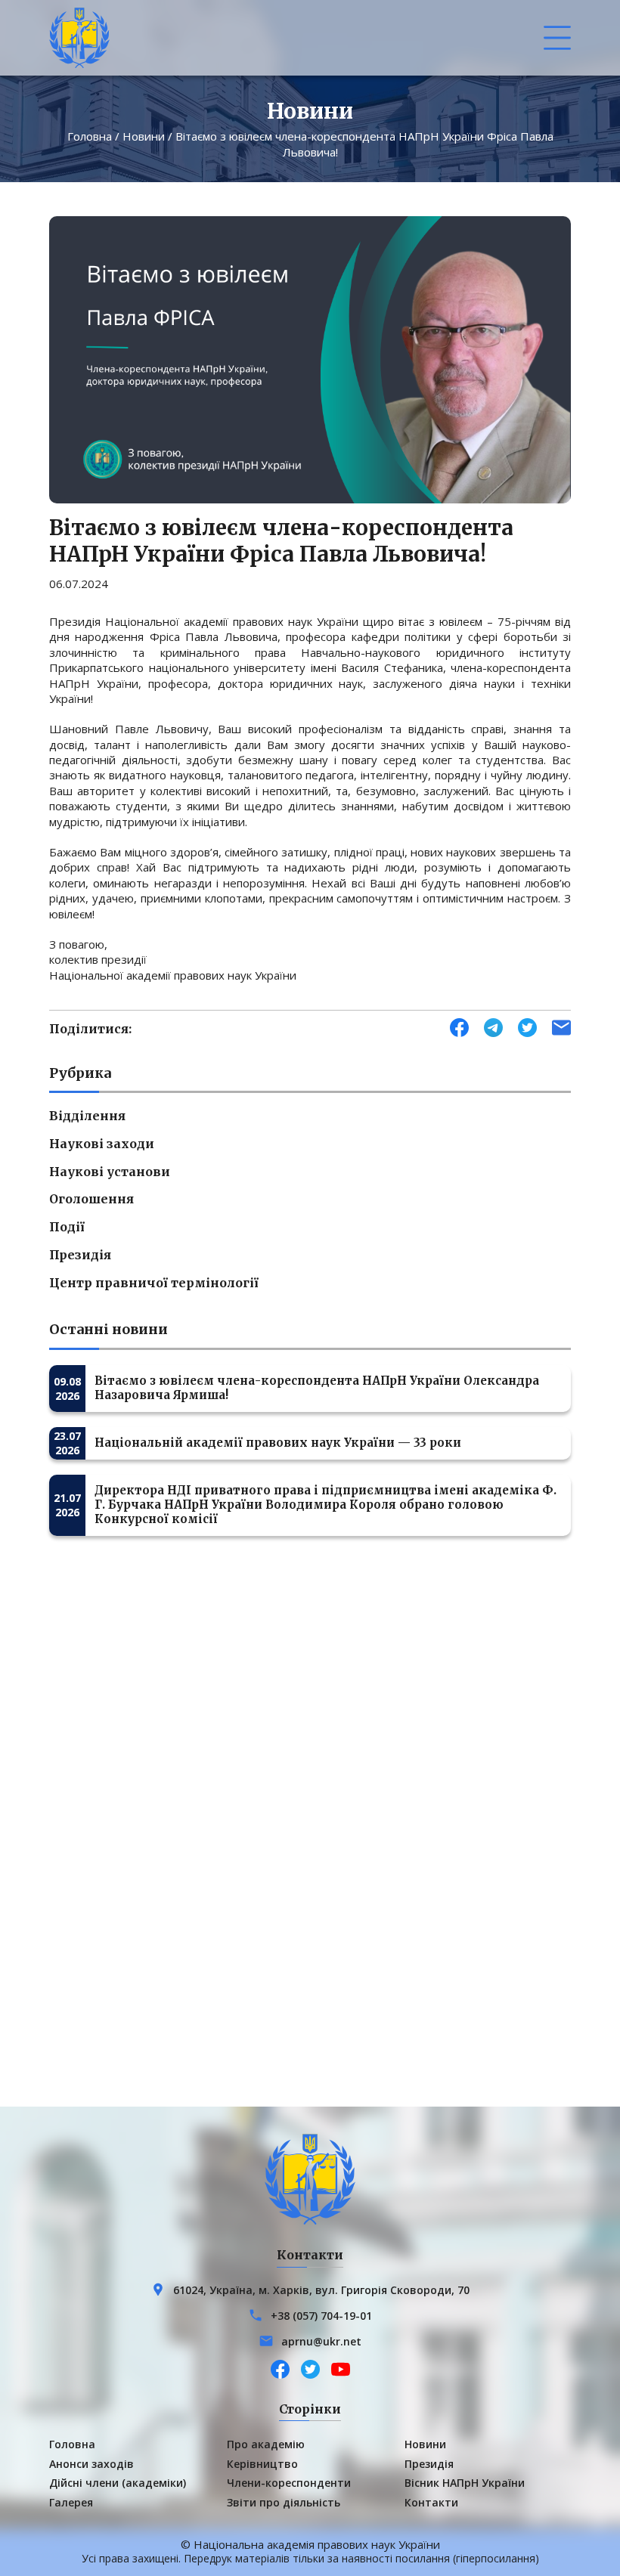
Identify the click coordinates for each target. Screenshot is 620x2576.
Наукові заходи (102, 1144)
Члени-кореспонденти (289, 2483)
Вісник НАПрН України (465, 2483)
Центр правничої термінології (154, 1283)
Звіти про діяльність (284, 2502)
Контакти (431, 2502)
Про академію (266, 2444)
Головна (90, 136)
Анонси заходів (91, 2464)
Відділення (87, 1116)
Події (67, 1227)
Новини (144, 136)
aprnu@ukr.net (321, 2341)
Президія (80, 1255)
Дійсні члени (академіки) (118, 2483)
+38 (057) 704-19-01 (321, 2316)
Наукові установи (110, 1172)
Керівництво (262, 2464)
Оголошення (91, 1199)
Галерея (71, 2502)
